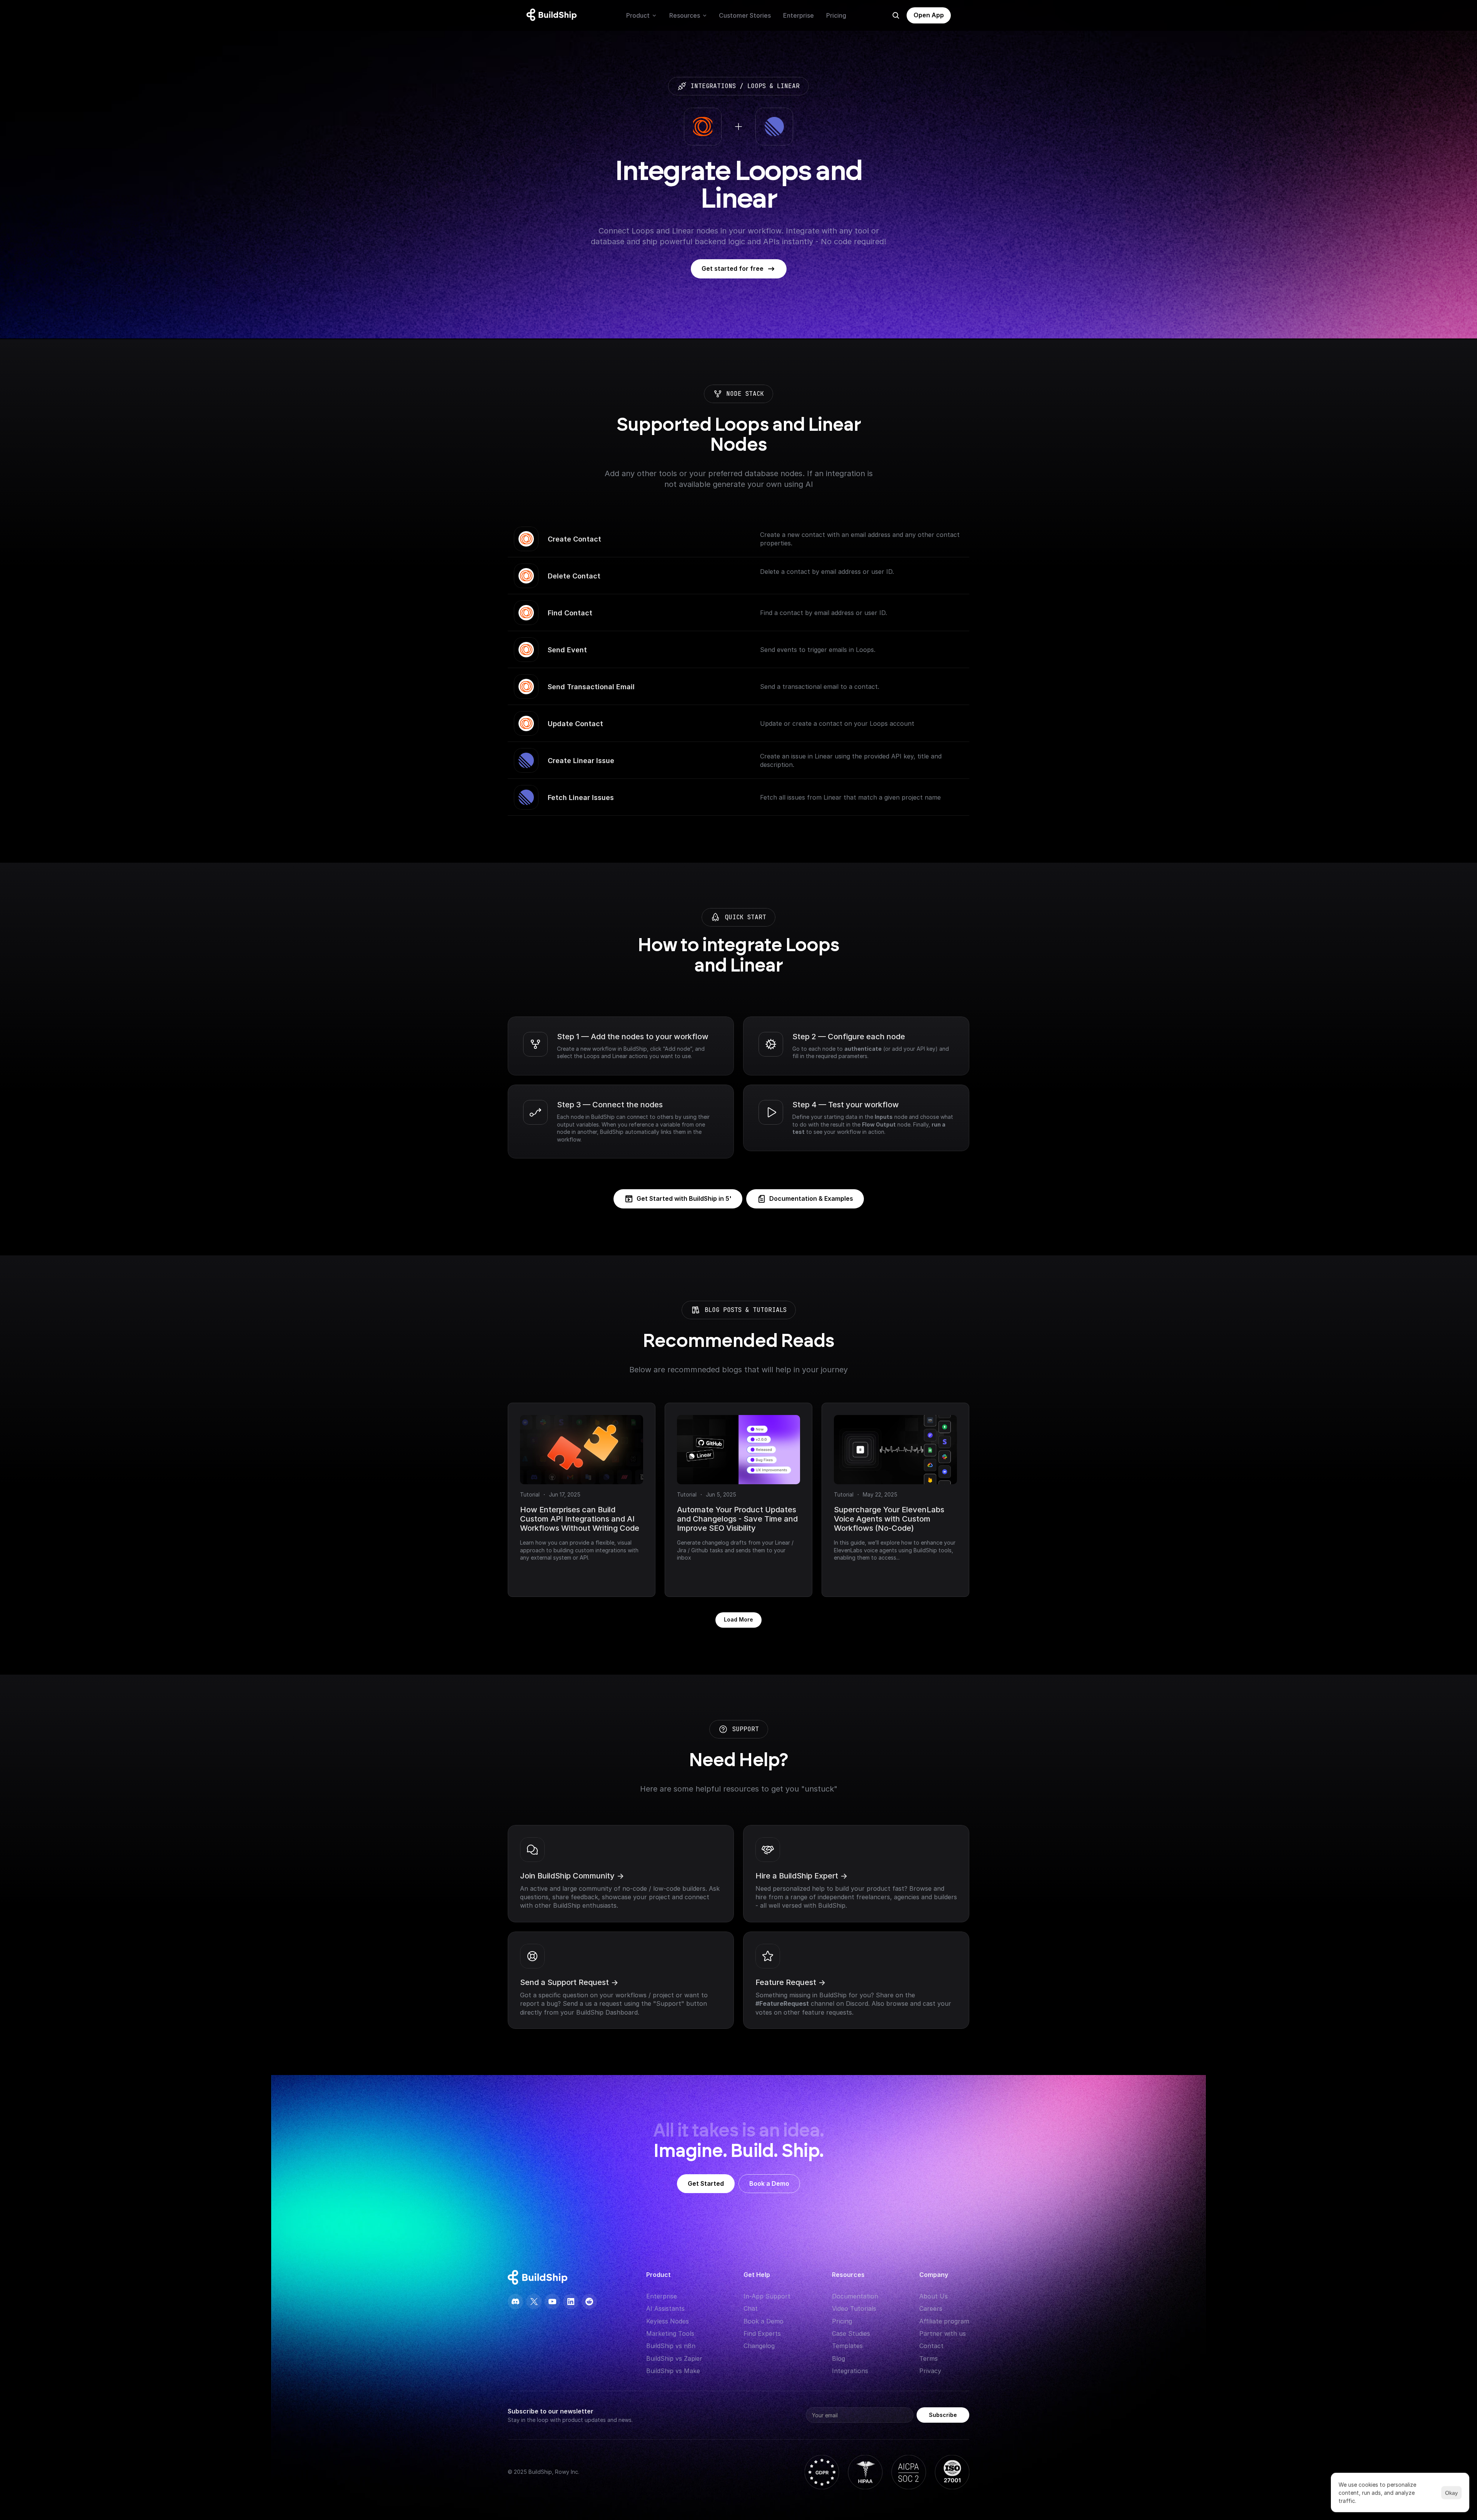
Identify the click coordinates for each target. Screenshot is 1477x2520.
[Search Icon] (896, 15)
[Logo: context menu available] (553, 15)
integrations (713, 86)
